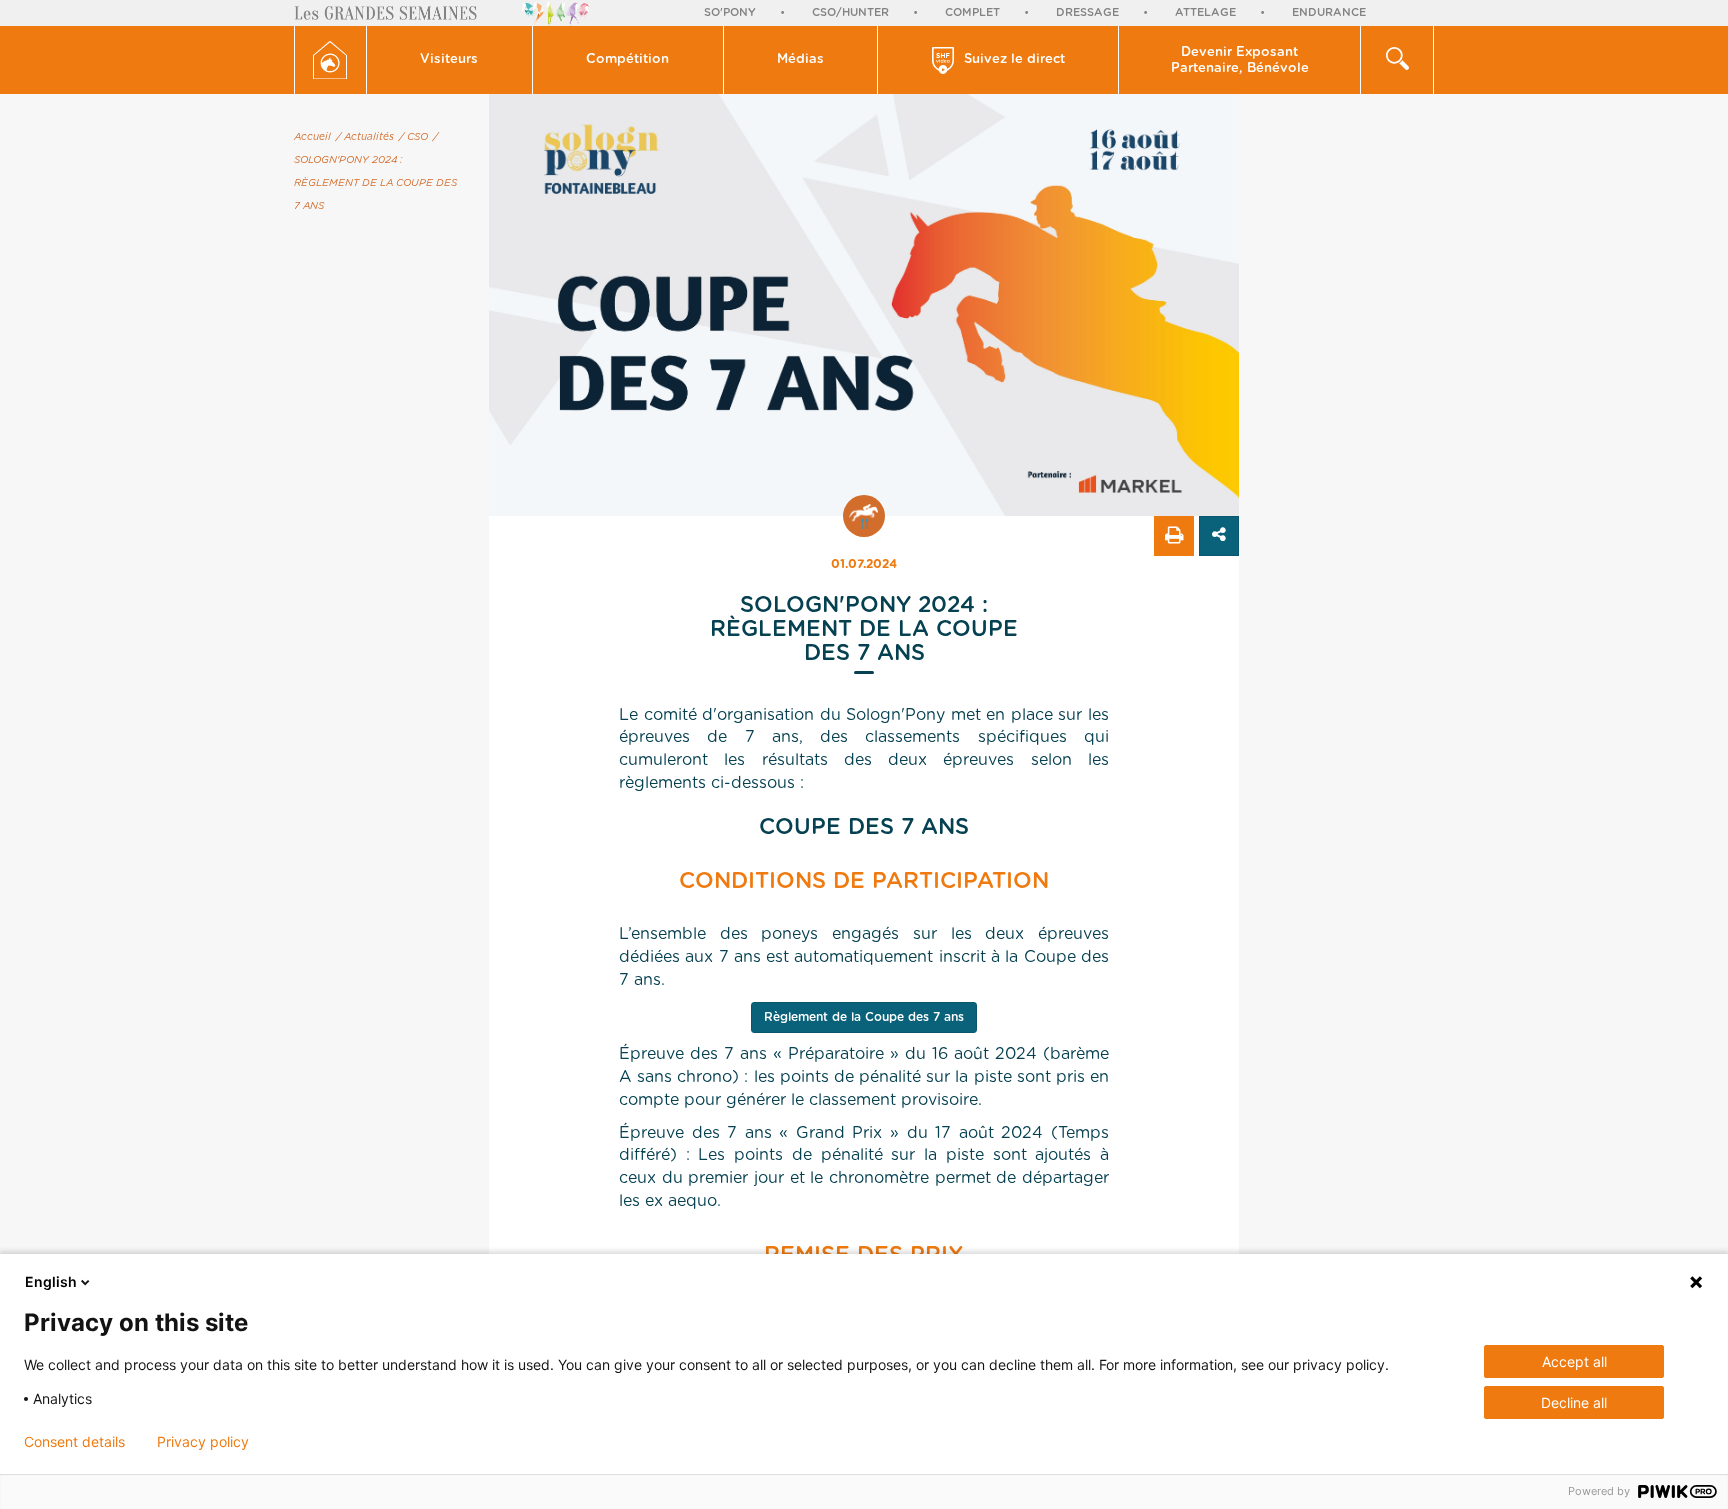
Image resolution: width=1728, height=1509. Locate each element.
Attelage (1205, 12)
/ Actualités (365, 137)
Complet (972, 12)
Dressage (1087, 12)
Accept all (1574, 1361)
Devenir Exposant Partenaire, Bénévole (1240, 60)
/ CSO (413, 137)
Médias (800, 59)
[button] (450, 60)
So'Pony (730, 12)
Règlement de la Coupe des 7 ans (864, 1017)
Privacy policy (203, 1442)
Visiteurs (449, 59)
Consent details (74, 1442)
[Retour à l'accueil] (330, 60)
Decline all (1574, 1402)
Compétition (627, 59)
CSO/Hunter (850, 12)
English (51, 1281)
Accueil (312, 137)
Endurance (1329, 12)
